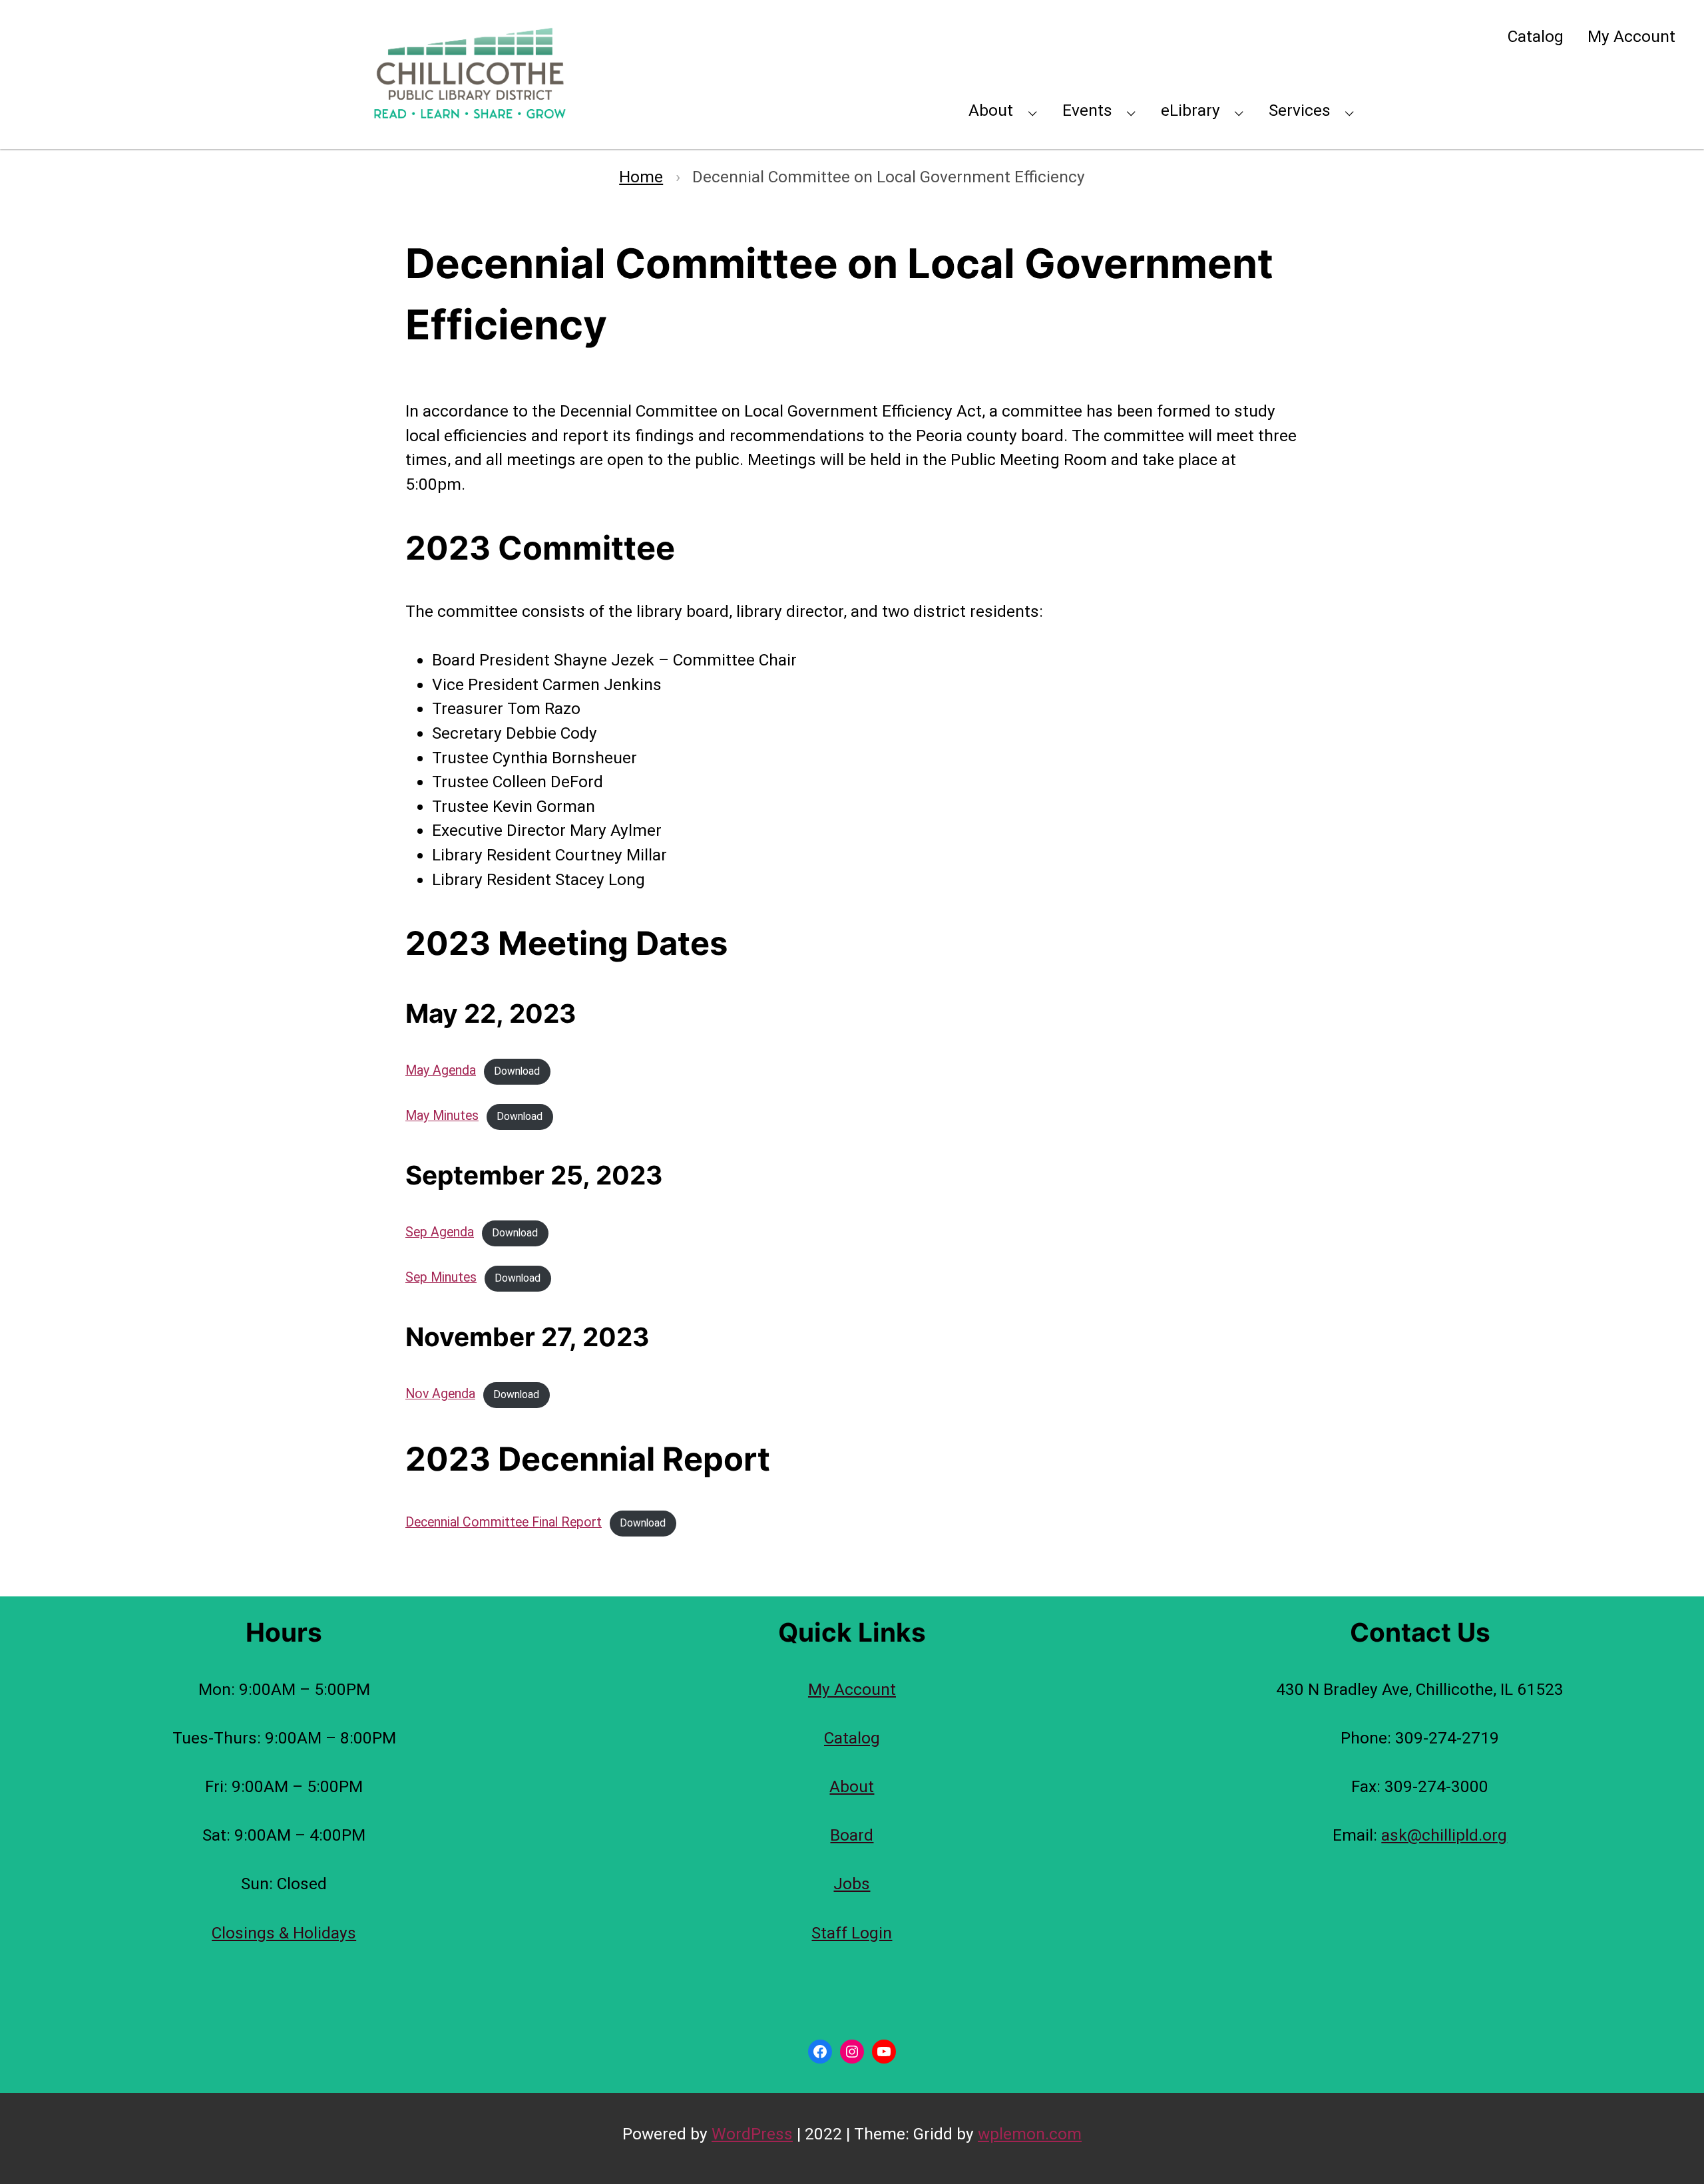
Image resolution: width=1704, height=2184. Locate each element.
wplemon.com (1030, 2134)
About (991, 110)
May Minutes (442, 1116)
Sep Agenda (440, 1232)
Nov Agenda (440, 1394)
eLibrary (1190, 110)
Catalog (1536, 36)
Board (852, 1835)
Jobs (852, 1884)
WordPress (752, 2134)
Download (517, 1071)
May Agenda (441, 1070)
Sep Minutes (441, 1277)
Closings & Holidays (284, 1933)
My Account (1631, 36)
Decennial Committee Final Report (504, 1522)
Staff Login (852, 1933)
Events (1087, 110)
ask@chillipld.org (1444, 1835)
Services (1300, 110)
